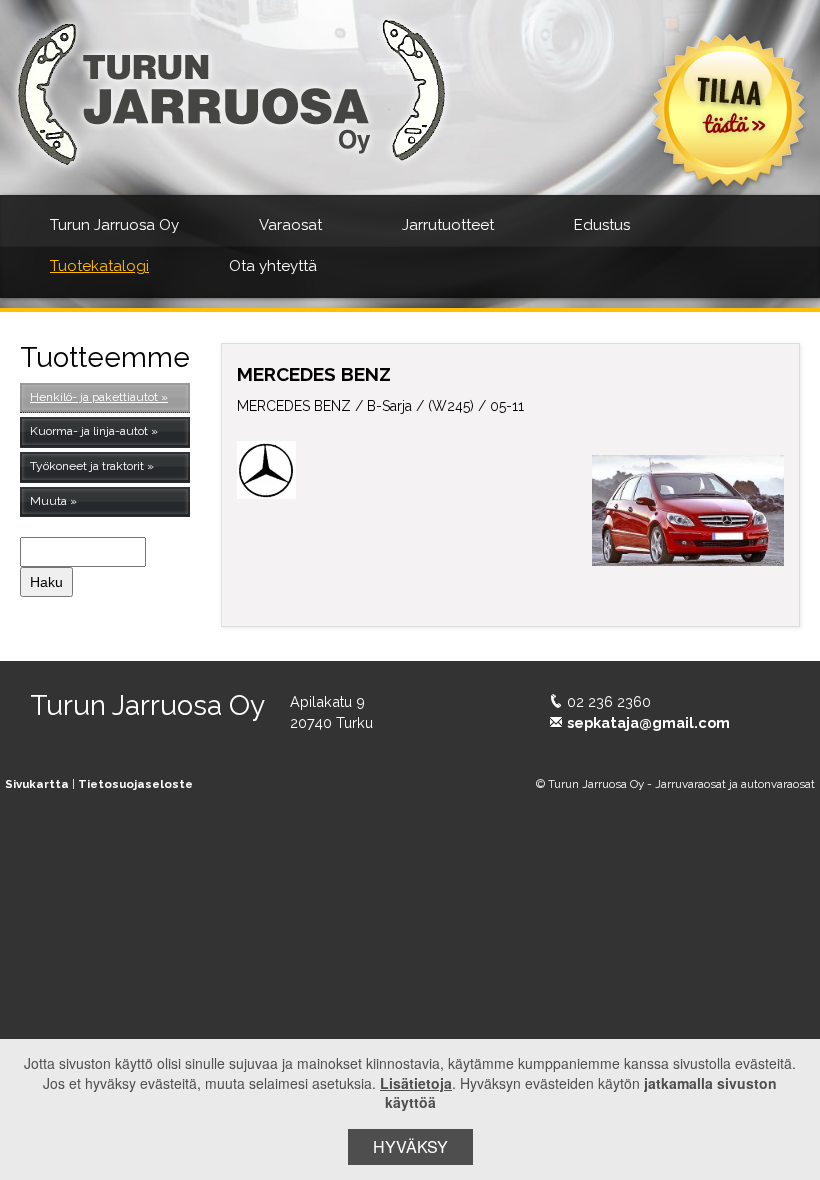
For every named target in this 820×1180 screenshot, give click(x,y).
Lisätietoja (416, 1083)
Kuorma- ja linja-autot (89, 431)
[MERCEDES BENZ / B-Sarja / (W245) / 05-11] (688, 511)
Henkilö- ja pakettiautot (94, 397)
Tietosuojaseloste (135, 784)
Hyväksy (410, 1146)
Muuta (48, 501)
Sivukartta (37, 784)
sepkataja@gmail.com (648, 722)
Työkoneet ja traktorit (87, 466)
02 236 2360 (609, 701)
